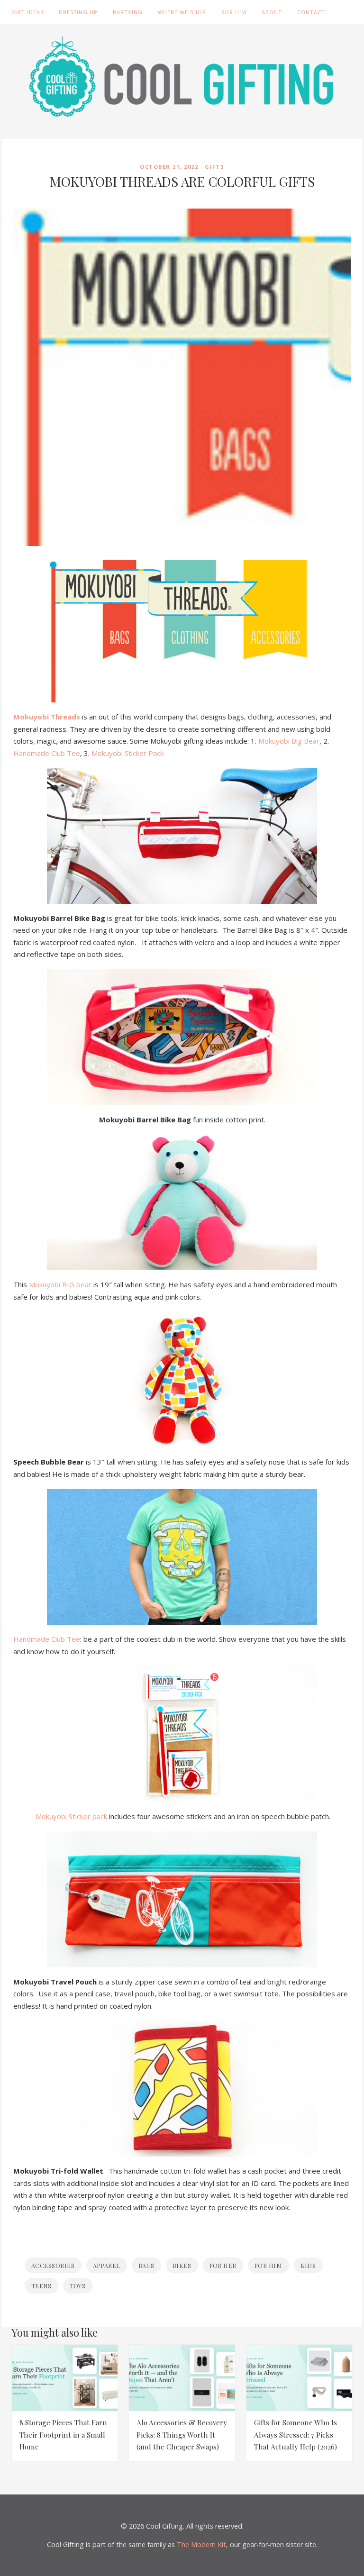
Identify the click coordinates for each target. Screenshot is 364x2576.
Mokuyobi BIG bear (60, 1284)
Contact (311, 12)
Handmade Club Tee (47, 753)
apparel (107, 2265)
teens (41, 2286)
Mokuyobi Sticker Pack (127, 753)
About (272, 12)
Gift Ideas (27, 12)
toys (78, 2286)
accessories (53, 2265)
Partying (128, 12)
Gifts (215, 167)
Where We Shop (182, 12)
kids (308, 2265)
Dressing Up (78, 12)
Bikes (182, 2265)
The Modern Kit (201, 2544)
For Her (223, 2265)
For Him (234, 12)
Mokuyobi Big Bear (289, 741)
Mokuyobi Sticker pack (71, 1816)
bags (146, 2265)
